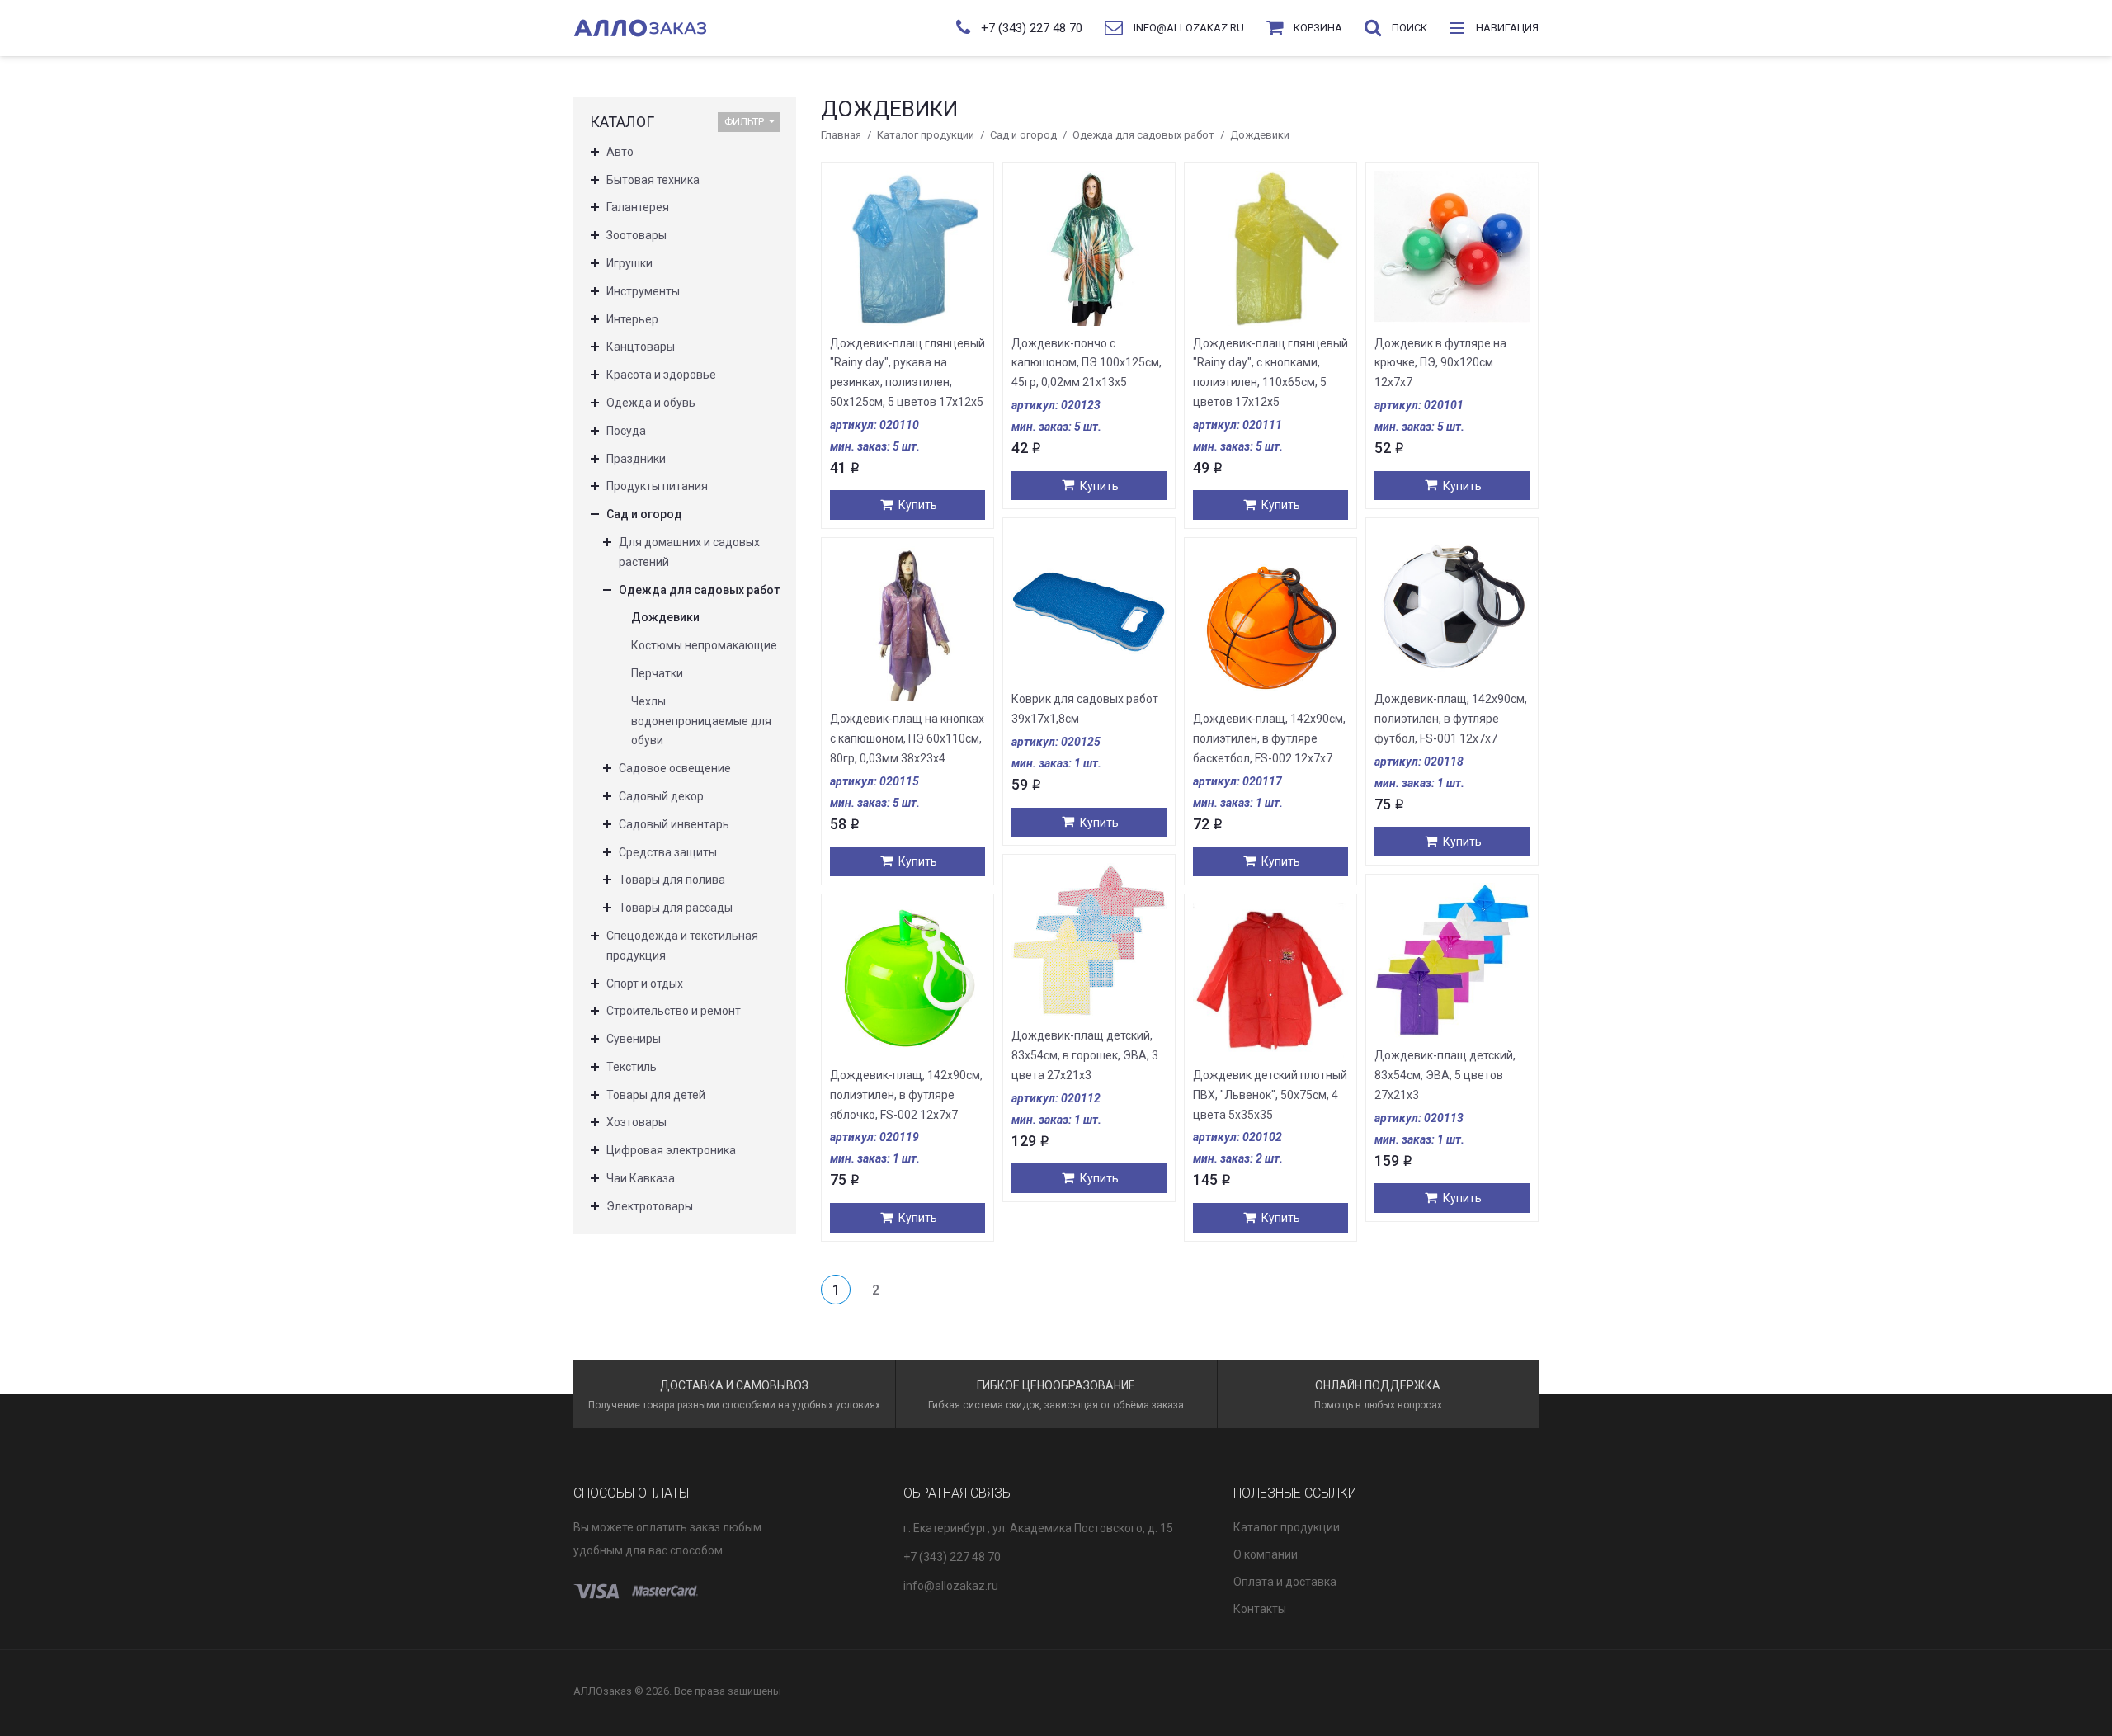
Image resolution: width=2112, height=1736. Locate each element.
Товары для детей (656, 1095)
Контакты (1260, 1609)
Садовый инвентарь (674, 824)
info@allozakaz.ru (951, 1586)
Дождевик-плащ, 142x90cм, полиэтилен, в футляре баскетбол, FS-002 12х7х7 (1269, 738)
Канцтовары (641, 347)
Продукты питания (657, 486)
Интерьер (632, 319)
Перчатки (657, 673)
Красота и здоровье (661, 375)
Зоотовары (636, 235)
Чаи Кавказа (641, 1178)
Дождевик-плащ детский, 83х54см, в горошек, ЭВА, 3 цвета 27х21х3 (1085, 1055)
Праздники (636, 459)
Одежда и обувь (651, 403)
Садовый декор (661, 796)
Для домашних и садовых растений (689, 552)
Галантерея (638, 207)
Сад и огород (1023, 135)
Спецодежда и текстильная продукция (682, 946)
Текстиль (632, 1067)
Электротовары (650, 1206)
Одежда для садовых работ (1143, 135)
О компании (1266, 1554)
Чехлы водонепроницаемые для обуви (701, 721)
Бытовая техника (653, 180)
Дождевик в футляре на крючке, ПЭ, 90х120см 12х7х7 (1440, 363)
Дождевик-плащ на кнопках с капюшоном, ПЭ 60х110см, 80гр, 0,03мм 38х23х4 (907, 738)
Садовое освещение (675, 768)
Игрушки (629, 263)
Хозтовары (636, 1122)
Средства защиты (668, 852)
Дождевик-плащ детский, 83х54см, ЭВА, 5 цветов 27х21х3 (1445, 1075)
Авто (620, 152)
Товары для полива (672, 880)
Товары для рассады (676, 908)
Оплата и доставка (1285, 1582)
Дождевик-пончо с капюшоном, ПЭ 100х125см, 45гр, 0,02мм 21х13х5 (1087, 363)
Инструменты (643, 291)
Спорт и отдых (645, 984)
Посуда (626, 431)
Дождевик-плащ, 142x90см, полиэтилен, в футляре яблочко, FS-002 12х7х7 (906, 1095)
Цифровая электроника (671, 1150)
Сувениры (634, 1039)
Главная (841, 135)
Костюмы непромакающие (704, 645)
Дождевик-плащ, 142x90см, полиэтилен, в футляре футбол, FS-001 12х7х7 (1451, 719)
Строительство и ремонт (674, 1011)
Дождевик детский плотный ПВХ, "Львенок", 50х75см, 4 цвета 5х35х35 (1270, 1095)
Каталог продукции (926, 135)
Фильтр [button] (744, 122)
